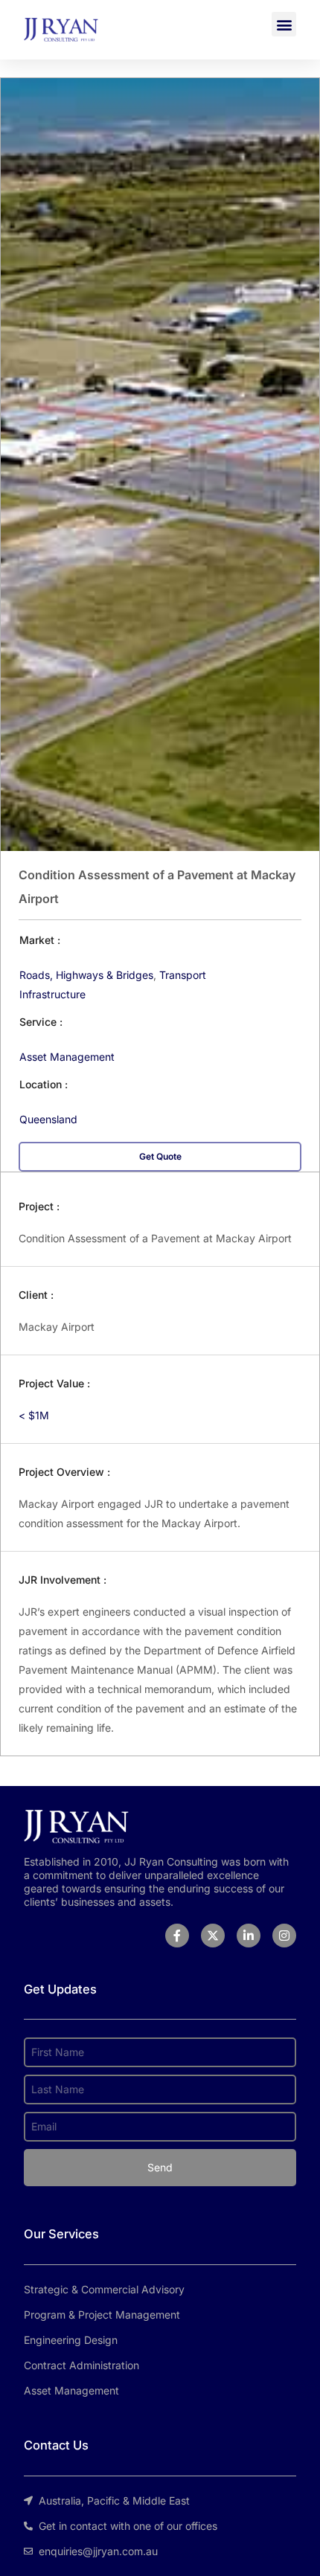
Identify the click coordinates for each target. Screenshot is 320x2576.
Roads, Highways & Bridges (86, 975)
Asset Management (67, 1057)
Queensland (48, 1119)
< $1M (34, 1415)
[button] (284, 24)
